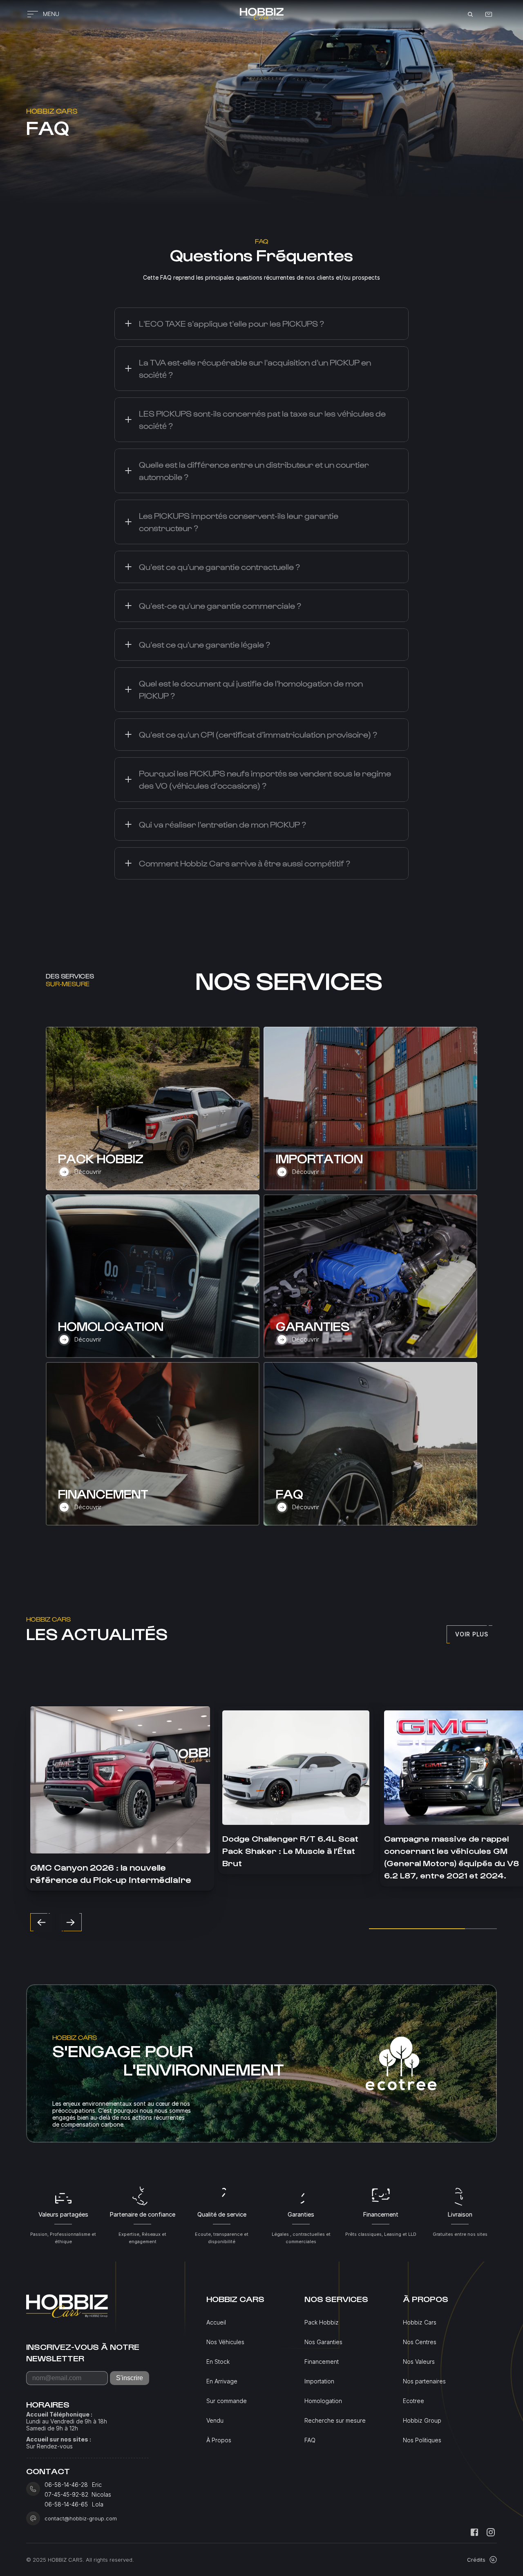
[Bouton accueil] (261, 14)
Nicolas (102, 2495)
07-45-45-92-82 (66, 2495)
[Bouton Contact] (489, 14)
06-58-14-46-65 (66, 2504)
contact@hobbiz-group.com (81, 2518)
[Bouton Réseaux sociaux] (474, 2532)
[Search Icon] (470, 14)
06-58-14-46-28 (66, 2485)
